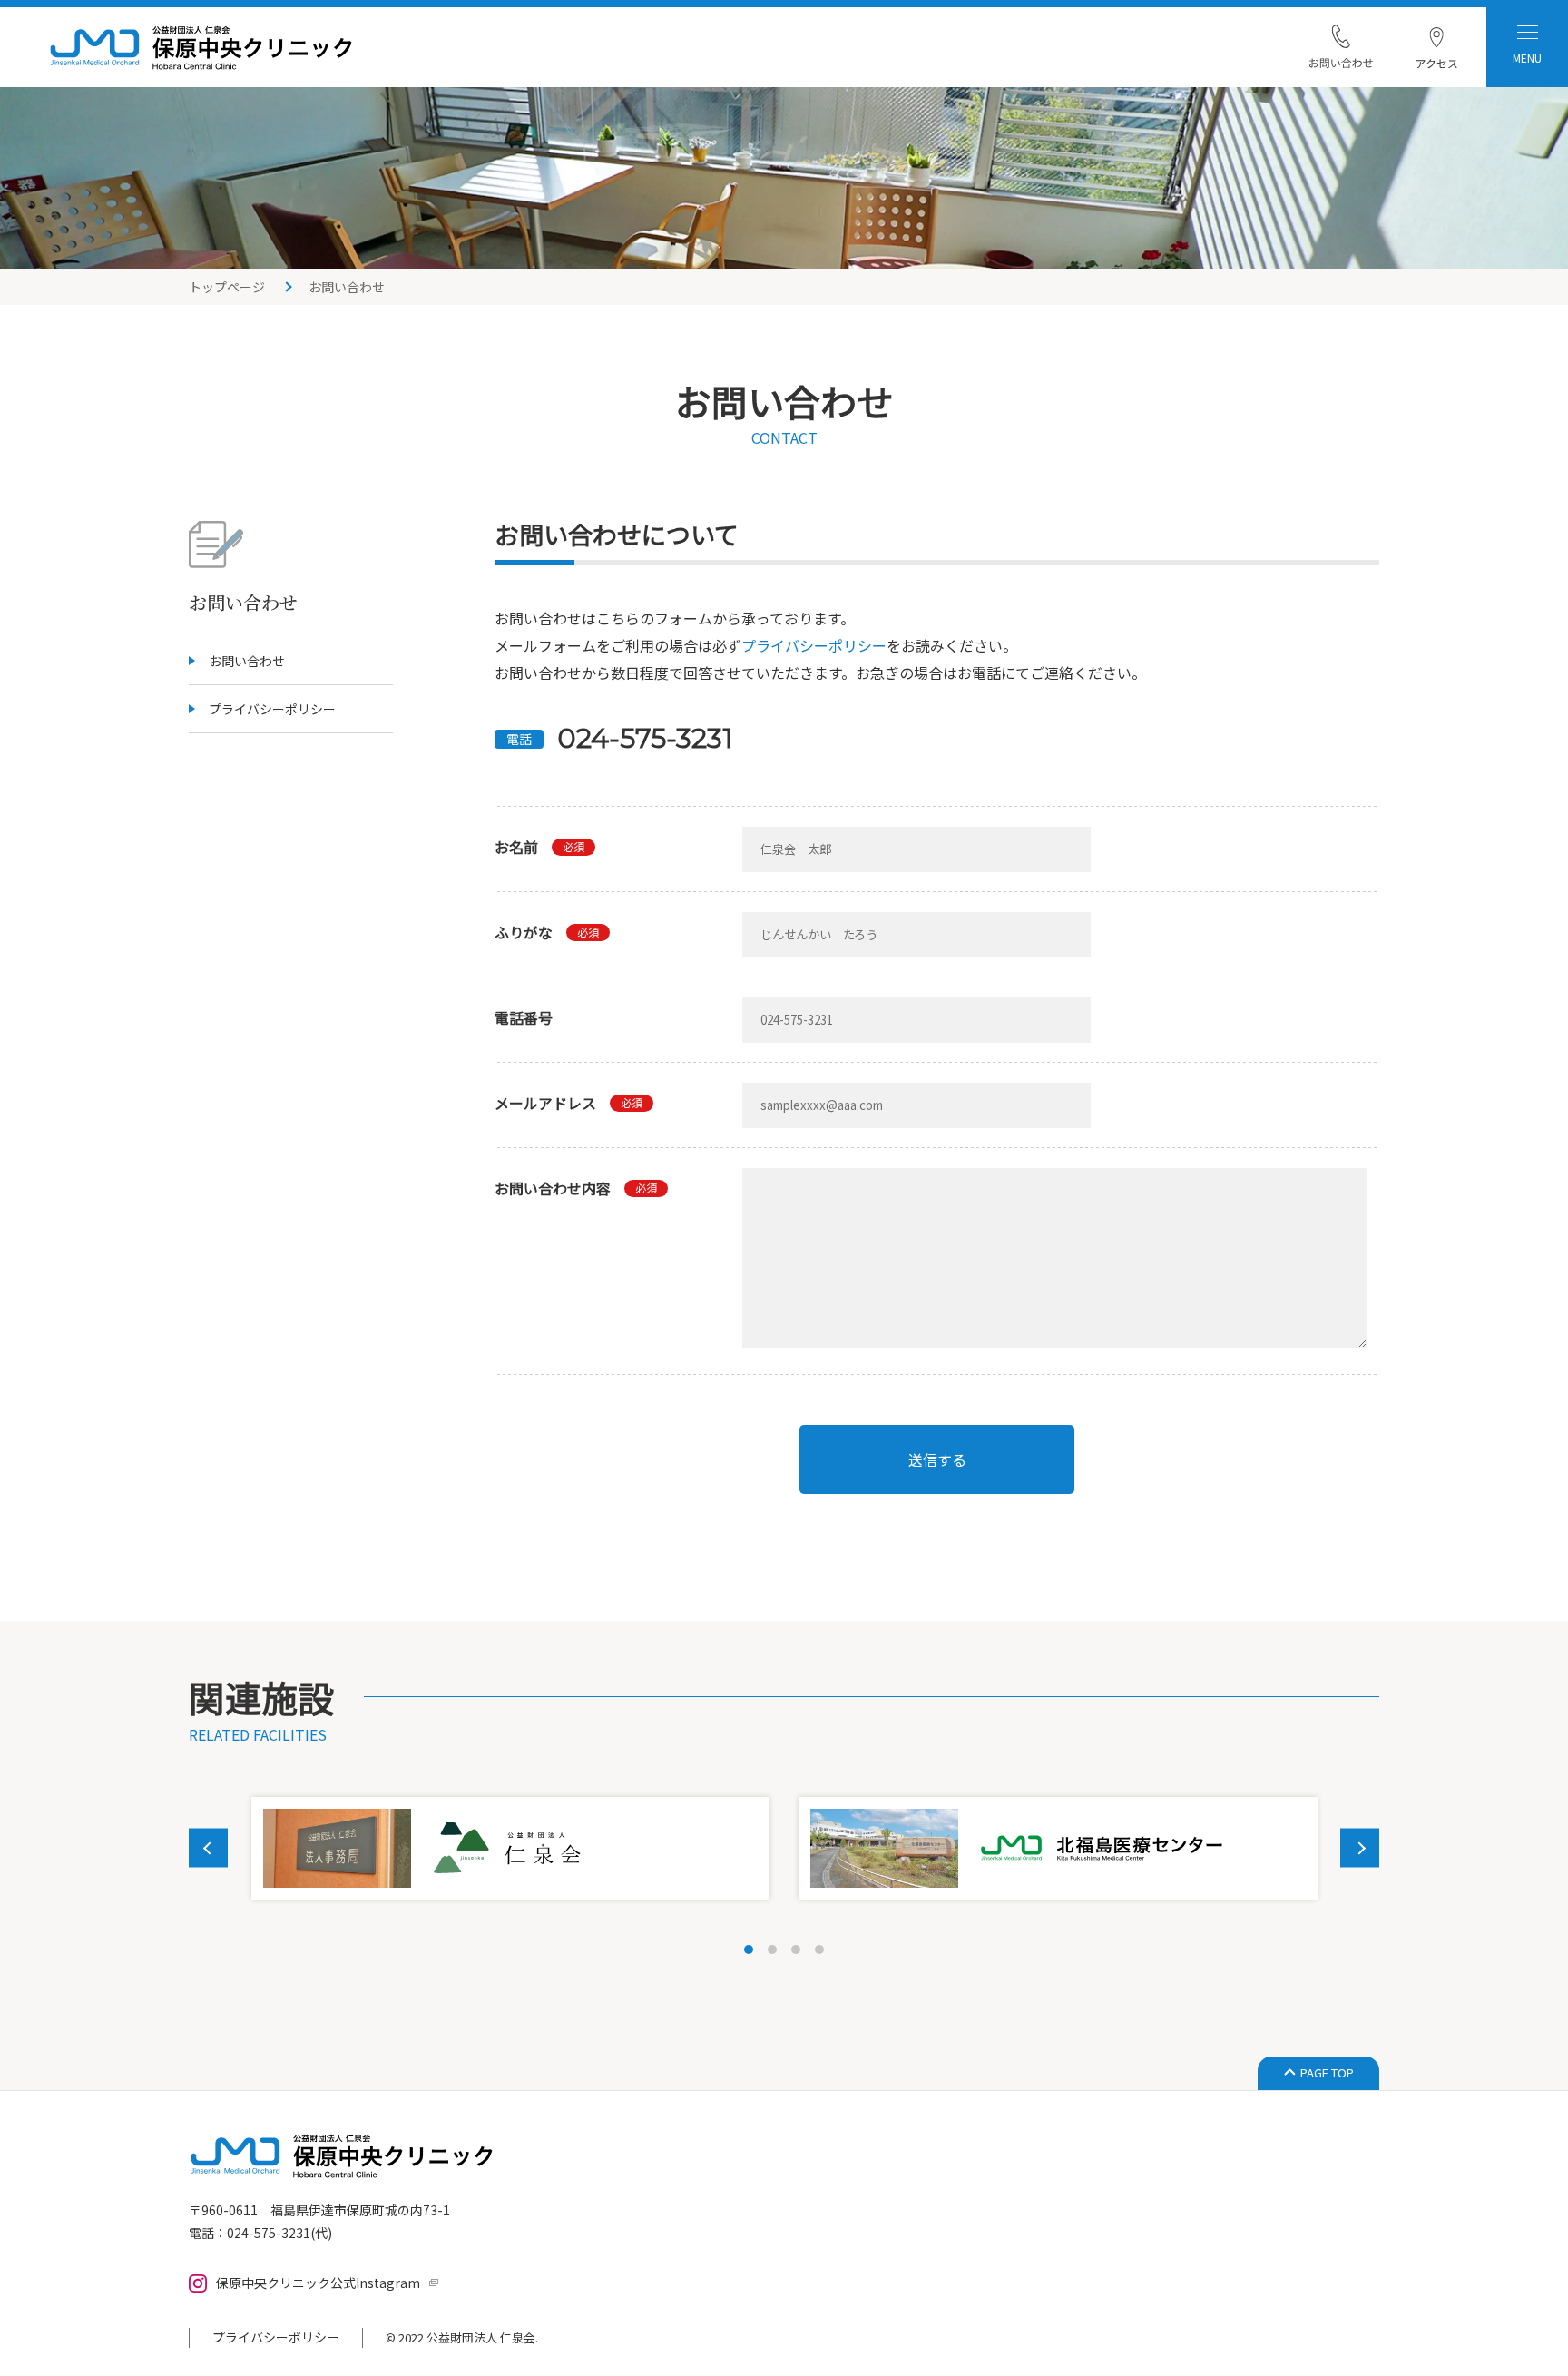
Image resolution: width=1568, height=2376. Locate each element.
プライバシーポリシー (272, 709)
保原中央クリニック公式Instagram (318, 2283)
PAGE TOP (1327, 2072)
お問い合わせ (247, 661)
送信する (937, 1459)
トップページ (227, 287)
